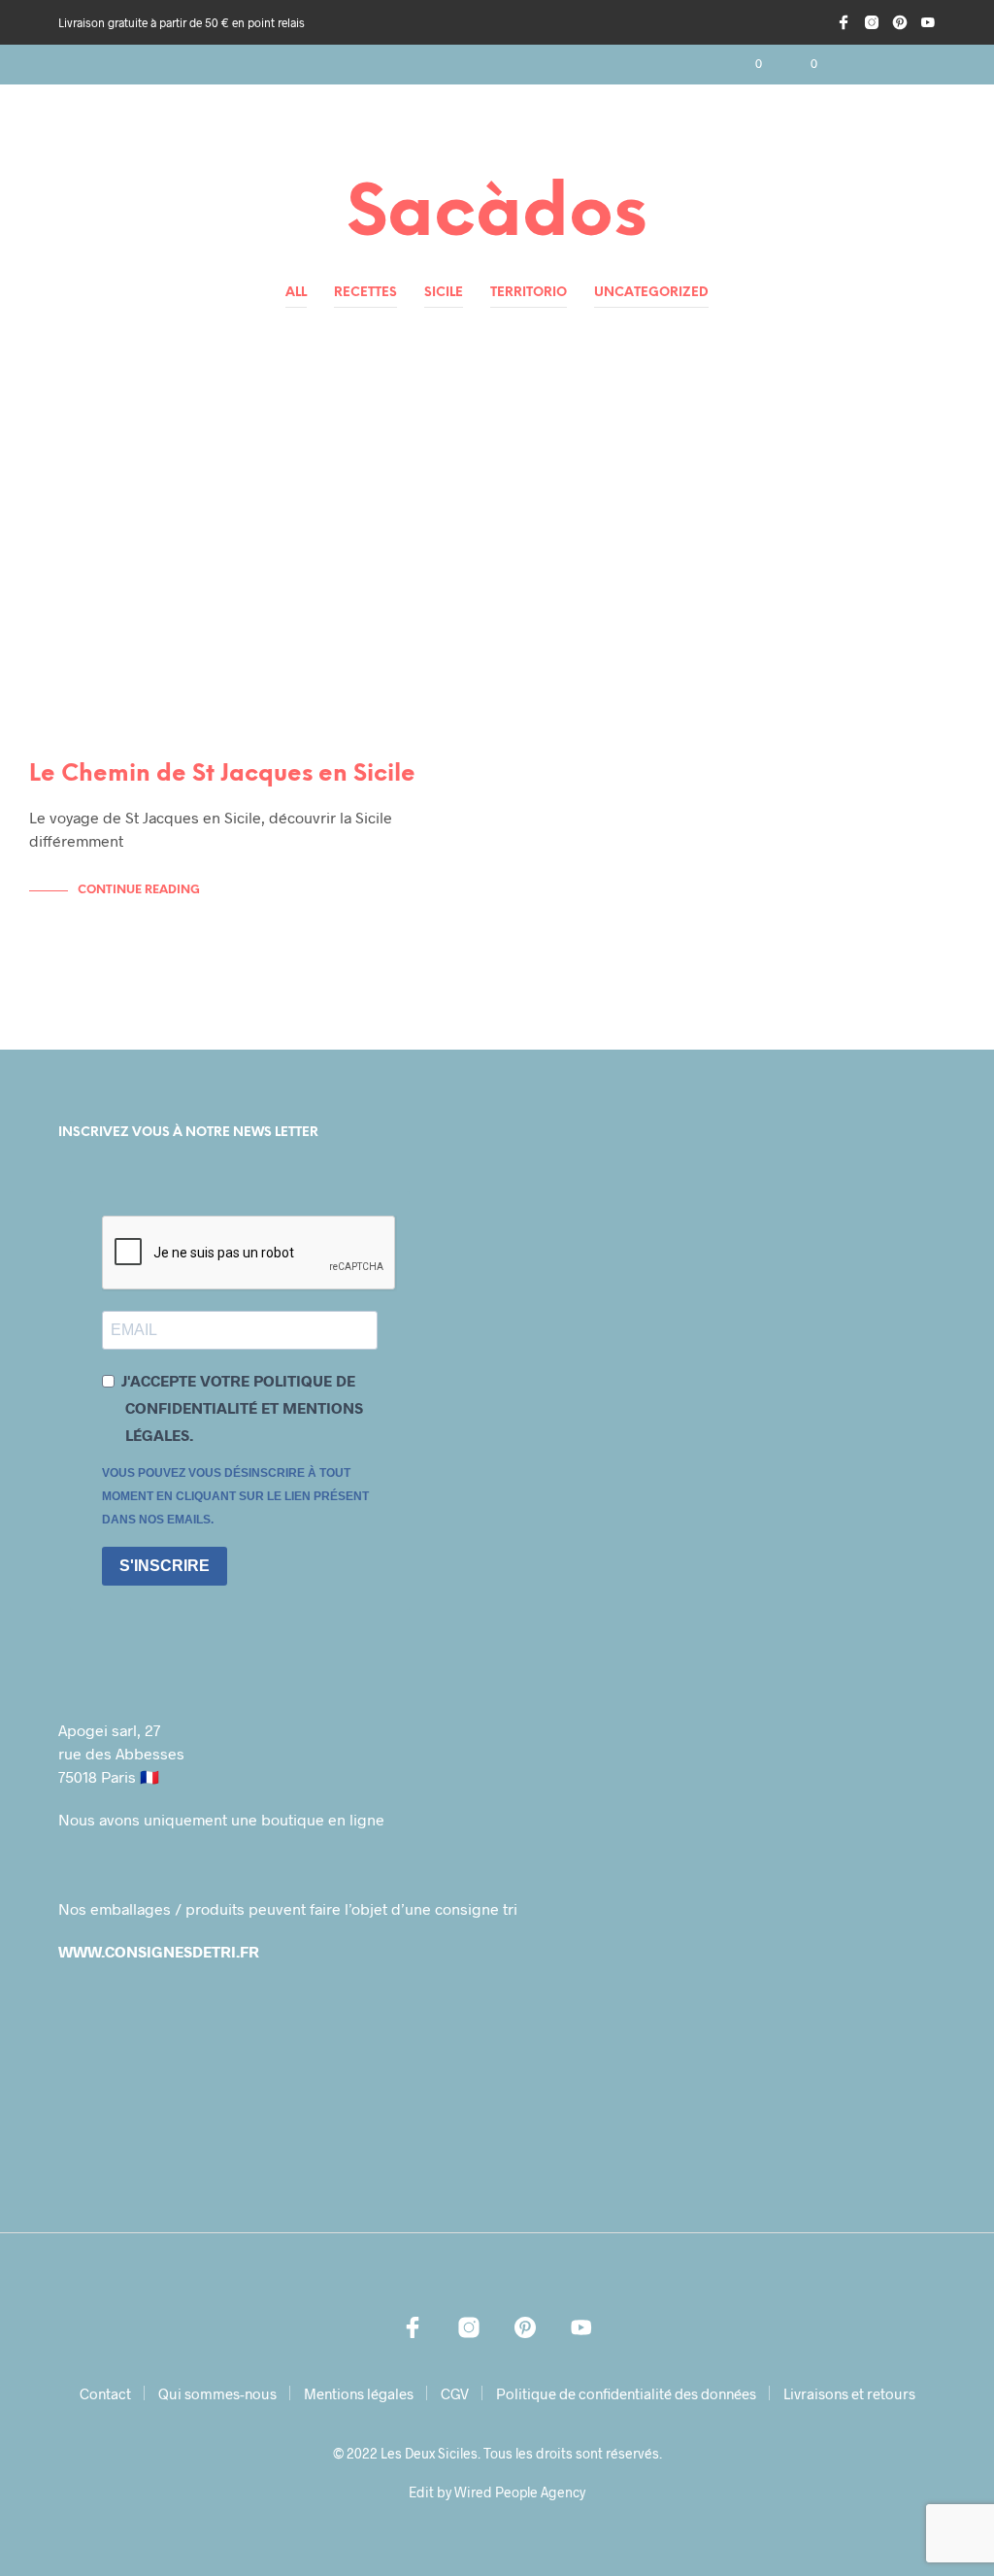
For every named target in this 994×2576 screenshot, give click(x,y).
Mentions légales (359, 2393)
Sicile (444, 293)
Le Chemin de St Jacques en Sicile (222, 774)
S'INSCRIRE (165, 1566)
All (296, 293)
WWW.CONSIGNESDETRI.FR (159, 1951)
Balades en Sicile (99, 421)
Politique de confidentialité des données (626, 2393)
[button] (745, 64)
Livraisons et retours (849, 2393)
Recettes (365, 293)
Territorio (529, 293)
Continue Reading (139, 890)
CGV (455, 2393)
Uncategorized (651, 293)
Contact (105, 2393)
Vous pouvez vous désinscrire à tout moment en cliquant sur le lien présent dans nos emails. (235, 1496)
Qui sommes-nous (217, 2393)
